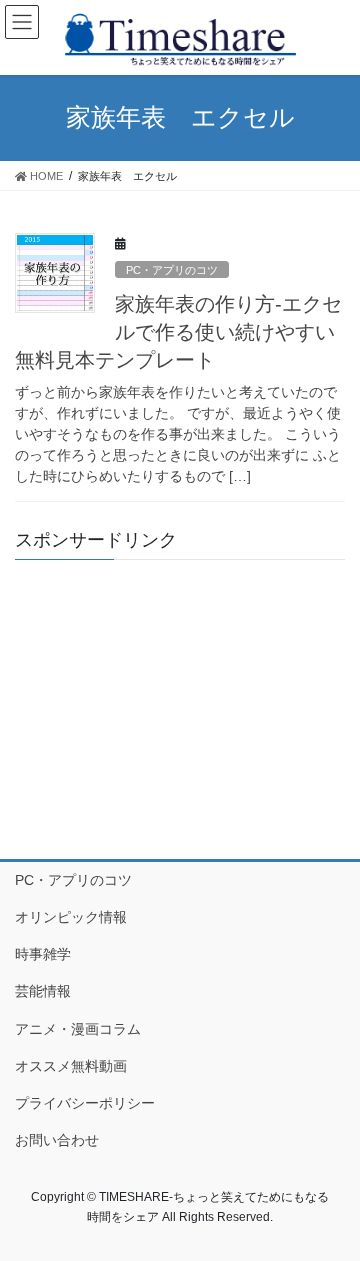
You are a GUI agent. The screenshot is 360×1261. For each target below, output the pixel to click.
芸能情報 (43, 991)
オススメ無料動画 (71, 1066)
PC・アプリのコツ (172, 270)
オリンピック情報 (71, 917)
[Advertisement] (180, 700)
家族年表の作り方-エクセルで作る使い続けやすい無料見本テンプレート (178, 332)
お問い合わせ (57, 1140)
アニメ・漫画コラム (78, 1029)
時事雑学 (43, 954)
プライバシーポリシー (85, 1103)
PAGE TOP (331, 1205)
